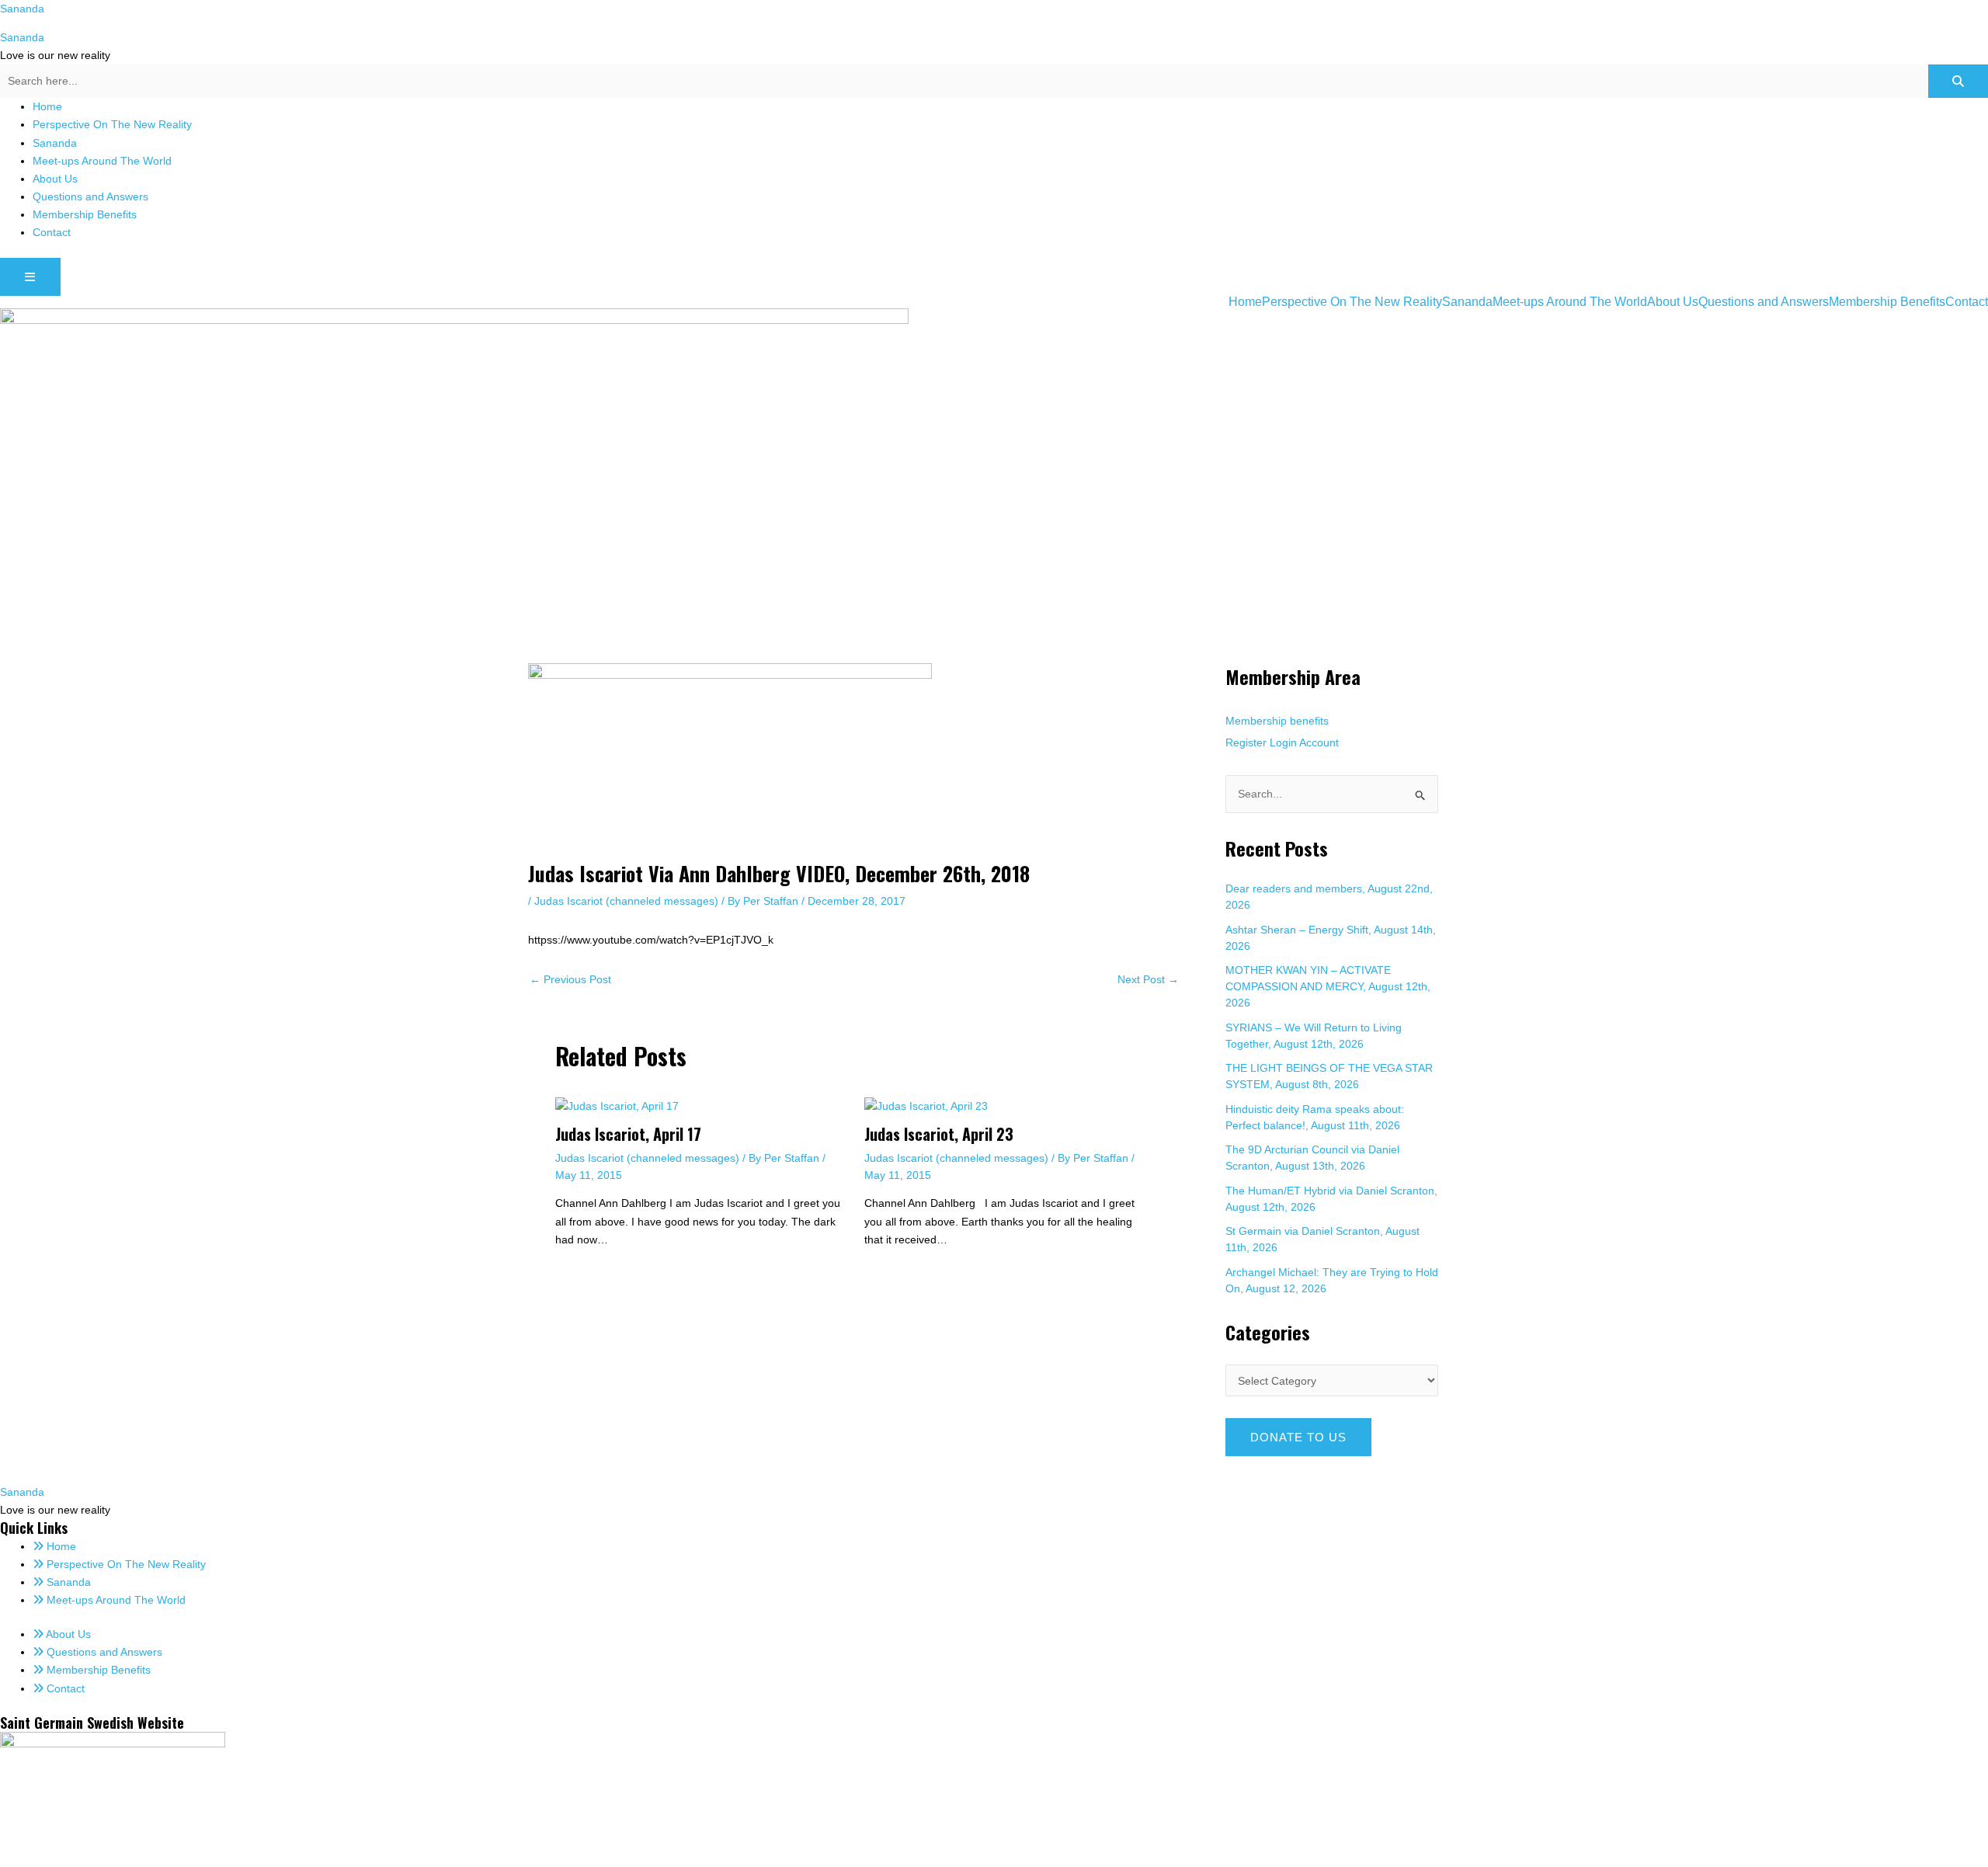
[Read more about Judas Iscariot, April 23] (926, 1105)
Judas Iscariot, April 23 (939, 1134)
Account (1319, 742)
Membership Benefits (85, 214)
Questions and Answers (90, 196)
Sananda (22, 9)
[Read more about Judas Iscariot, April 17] (617, 1105)
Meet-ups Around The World (102, 161)
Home (47, 106)
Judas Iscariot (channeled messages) (626, 901)
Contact (52, 232)
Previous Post (570, 979)
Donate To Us (1298, 1437)
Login (1283, 742)
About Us (55, 179)
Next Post (1148, 979)
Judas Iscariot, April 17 (628, 1134)
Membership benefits (1277, 721)
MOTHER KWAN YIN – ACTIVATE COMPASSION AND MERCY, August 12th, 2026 (1328, 986)
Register (1246, 742)
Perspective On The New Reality (112, 124)
